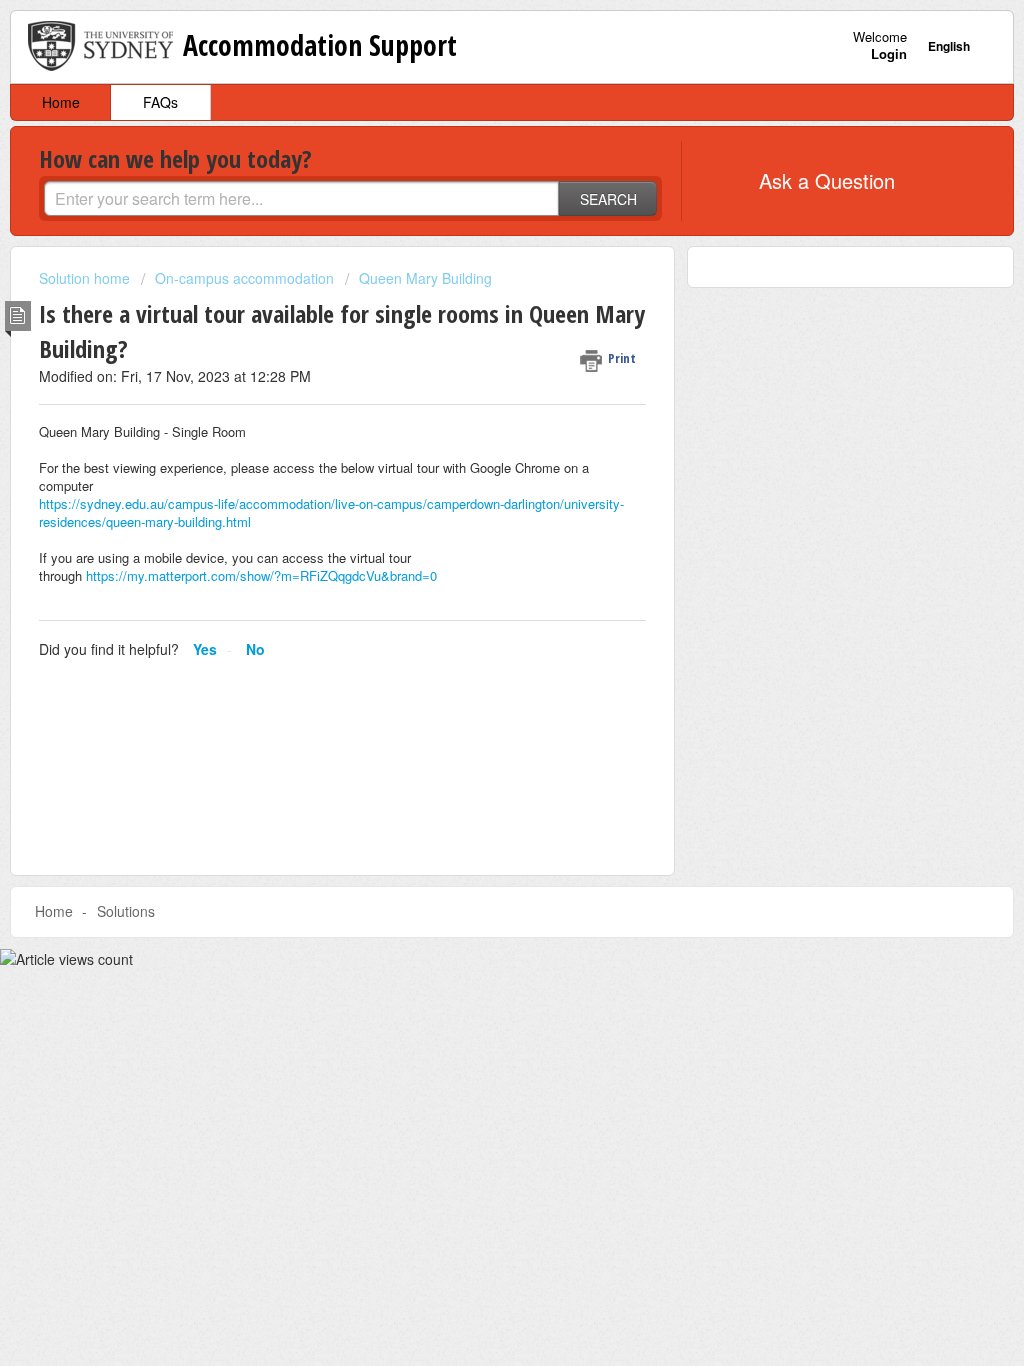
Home (61, 102)
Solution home (86, 278)
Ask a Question (827, 180)
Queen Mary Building (425, 278)
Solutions (126, 911)
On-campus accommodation (244, 278)
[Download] (475, 425)
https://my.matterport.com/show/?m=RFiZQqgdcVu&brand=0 (261, 575)
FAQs (160, 102)
